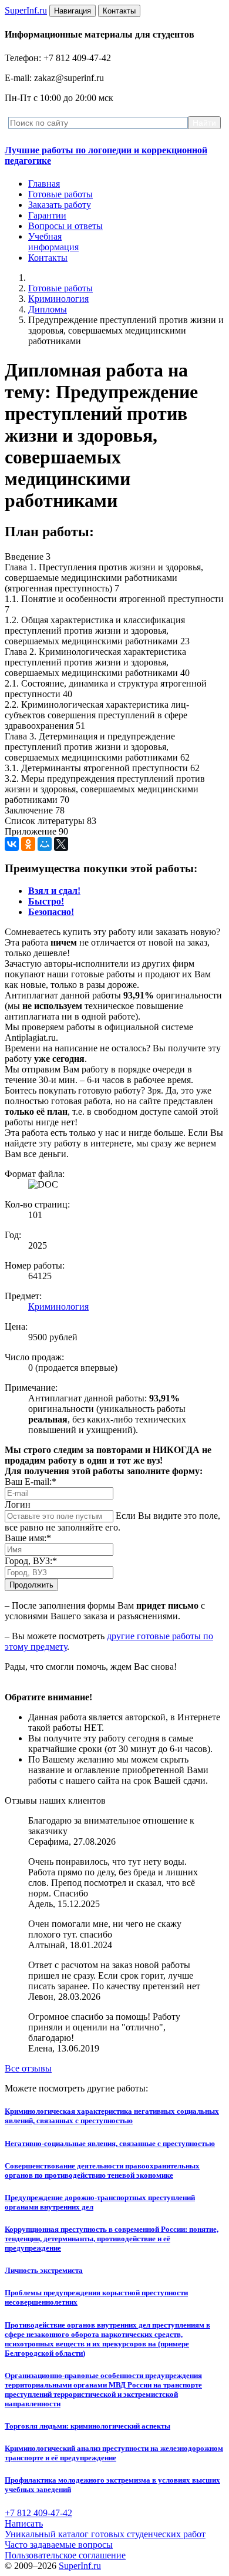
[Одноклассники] (28, 844)
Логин (18, 1504)
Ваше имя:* (28, 1538)
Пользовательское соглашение (65, 2555)
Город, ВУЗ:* (31, 1561)
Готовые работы (60, 194)
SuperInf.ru (80, 2566)
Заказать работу (60, 205)
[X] (61, 844)
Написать (24, 2523)
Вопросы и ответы (65, 226)
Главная (44, 184)
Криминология (58, 299)
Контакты (48, 258)
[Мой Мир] (45, 844)
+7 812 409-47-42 (38, 2513)
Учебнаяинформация (53, 242)
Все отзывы (28, 2068)
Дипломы (48, 309)
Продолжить (31, 1585)
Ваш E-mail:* (31, 1482)
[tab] (54, 891)
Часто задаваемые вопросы (59, 2545)
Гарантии (47, 215)
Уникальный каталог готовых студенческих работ (105, 2534)
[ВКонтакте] (12, 844)
